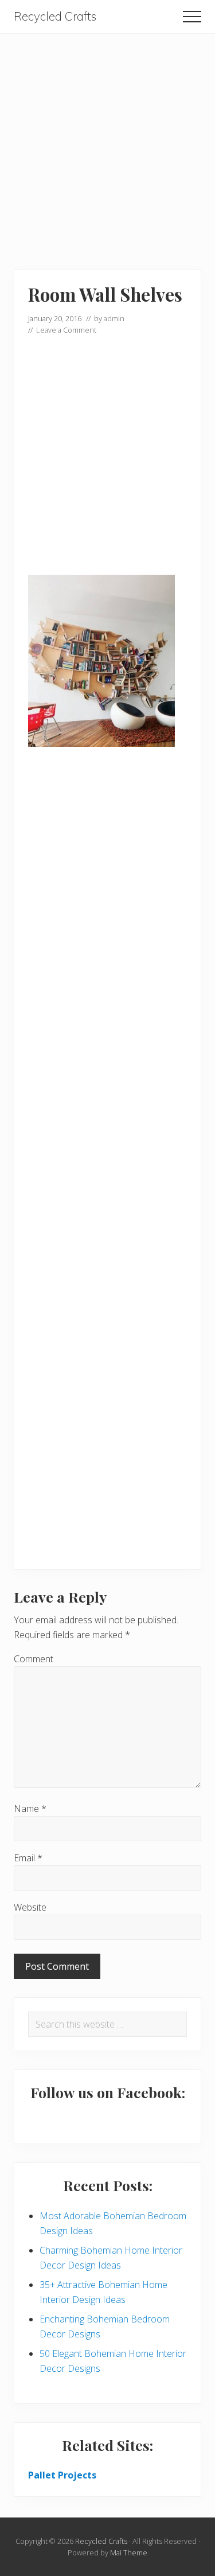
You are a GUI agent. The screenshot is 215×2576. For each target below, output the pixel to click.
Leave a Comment (66, 330)
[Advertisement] (107, 141)
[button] (192, 17)
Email (28, 1858)
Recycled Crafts (55, 16)
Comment (34, 1659)
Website (30, 1907)
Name (30, 1809)
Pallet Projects (62, 2475)
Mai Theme (129, 2552)
